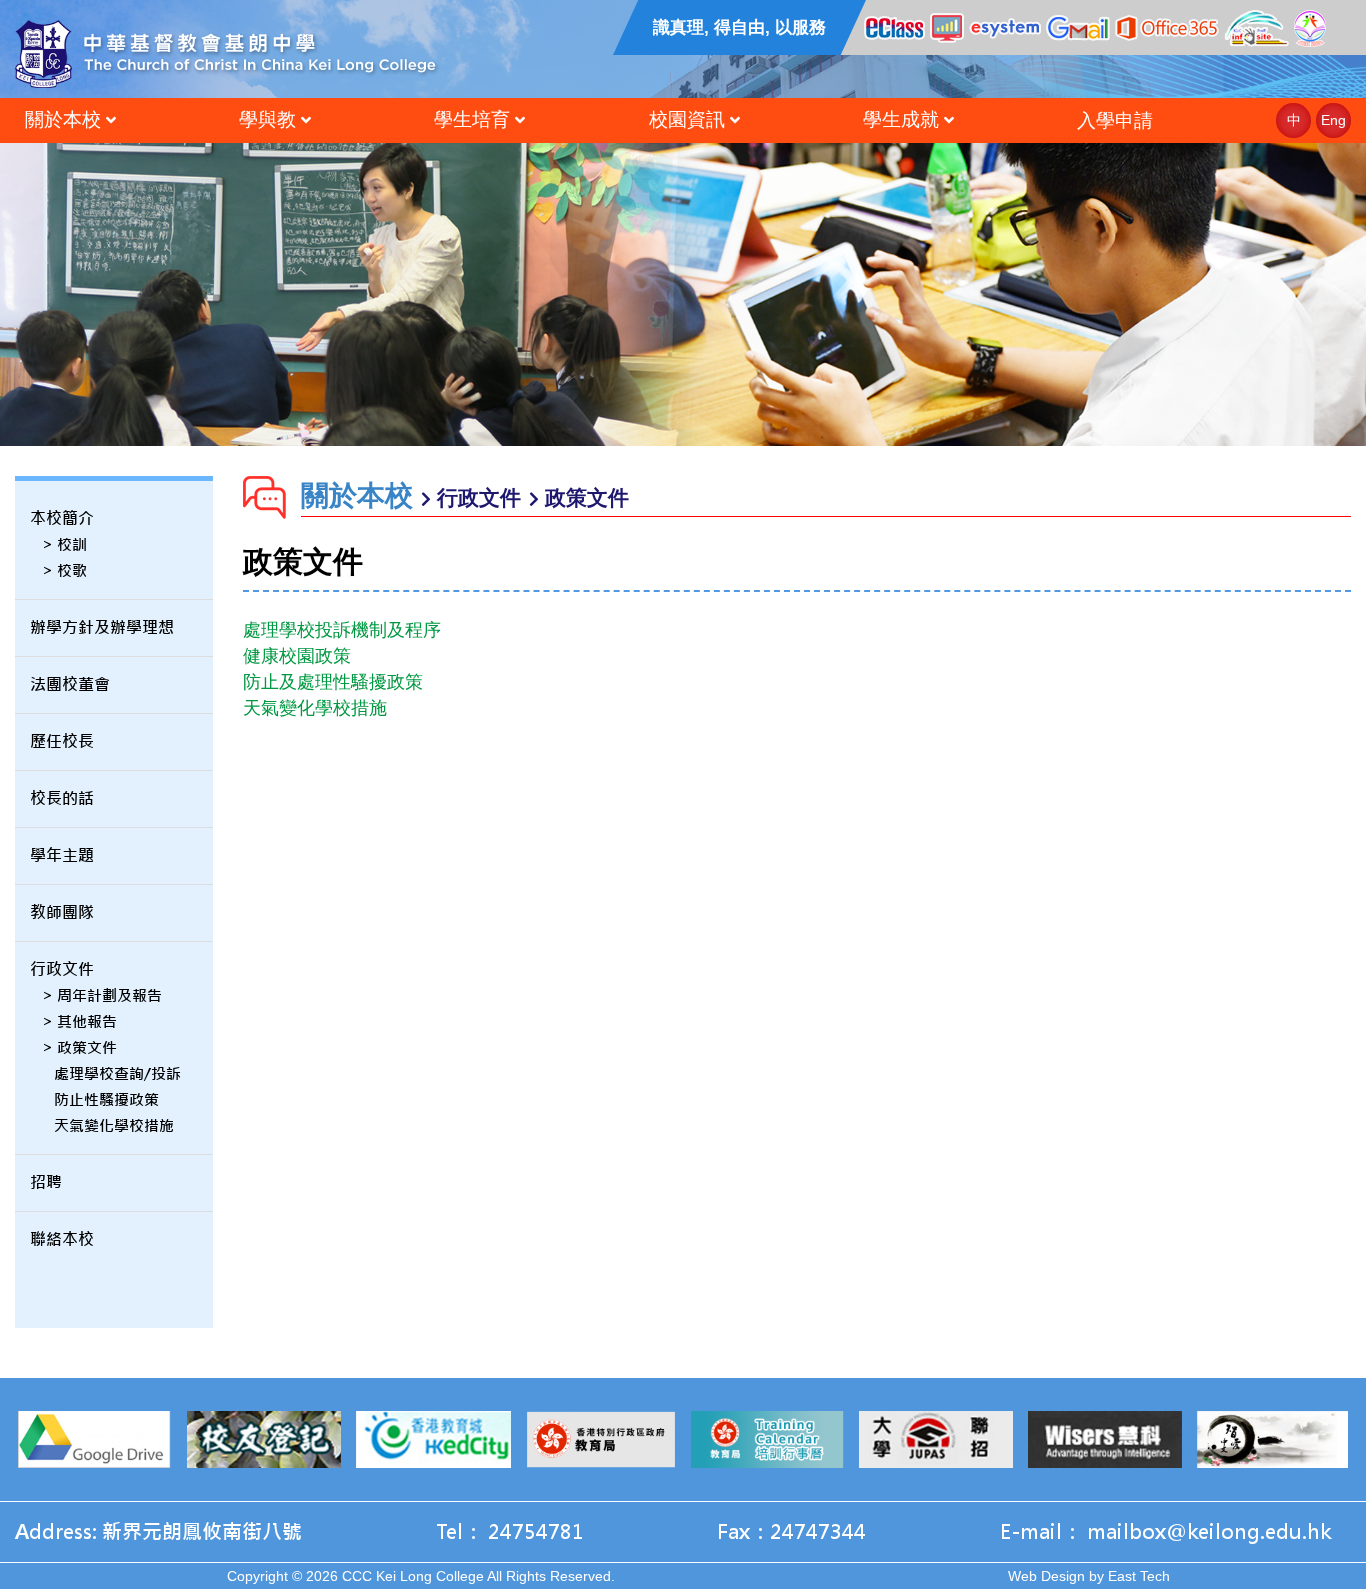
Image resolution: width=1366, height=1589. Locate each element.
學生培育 (472, 119)
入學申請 (1115, 120)
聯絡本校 (62, 1239)
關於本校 (63, 119)
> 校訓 (64, 544)
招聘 (46, 1182)
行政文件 (62, 969)
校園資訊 (687, 119)
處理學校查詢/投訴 (117, 1073)
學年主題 (62, 855)
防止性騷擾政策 (106, 1099)
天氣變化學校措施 (114, 1125)
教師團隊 (62, 912)
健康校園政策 (297, 656)
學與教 (267, 119)
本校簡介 (62, 518)
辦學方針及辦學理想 (102, 627)
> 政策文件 (79, 1047)
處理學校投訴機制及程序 (342, 630)
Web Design (1046, 1576)
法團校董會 (70, 684)
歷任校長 (62, 741)
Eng (1333, 120)
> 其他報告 (79, 1021)
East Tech (1139, 1576)
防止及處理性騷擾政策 (333, 682)
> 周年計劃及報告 (102, 995)
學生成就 (901, 119)
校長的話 (62, 798)
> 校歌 (64, 570)
